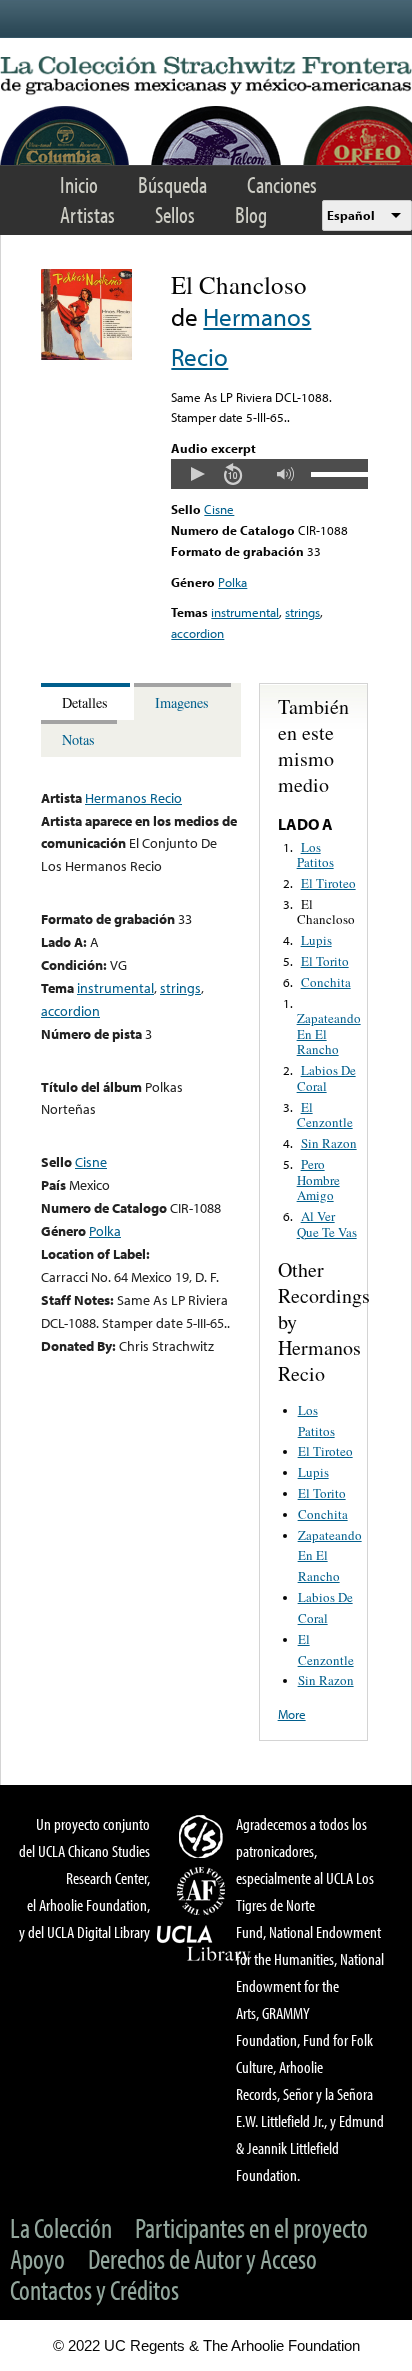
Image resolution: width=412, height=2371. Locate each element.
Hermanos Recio (133, 797)
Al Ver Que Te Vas (327, 1224)
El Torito (325, 961)
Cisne (219, 509)
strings (302, 612)
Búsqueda (172, 184)
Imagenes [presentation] (182, 702)
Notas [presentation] (78, 739)
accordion (197, 633)
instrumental (245, 612)
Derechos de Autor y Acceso (202, 2258)
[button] (197, 474)
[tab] (87, 701)
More (292, 1714)
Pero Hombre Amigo (318, 1179)
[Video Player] (269, 474)
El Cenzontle (325, 1115)
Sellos (175, 214)
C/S (204, 1836)
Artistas (87, 214)
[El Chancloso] (86, 355)
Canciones (282, 184)
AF (204, 1891)
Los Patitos (315, 855)
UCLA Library (204, 1944)
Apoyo (37, 2258)
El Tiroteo (328, 883)
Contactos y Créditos (94, 2289)
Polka (232, 582)
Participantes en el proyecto (251, 2227)
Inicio (79, 184)
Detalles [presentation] (85, 702)
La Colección (61, 2227)
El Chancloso (326, 912)
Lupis (316, 940)
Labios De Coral (326, 1078)
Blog (251, 214)
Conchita (326, 982)
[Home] (206, 76)
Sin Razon (329, 1143)
